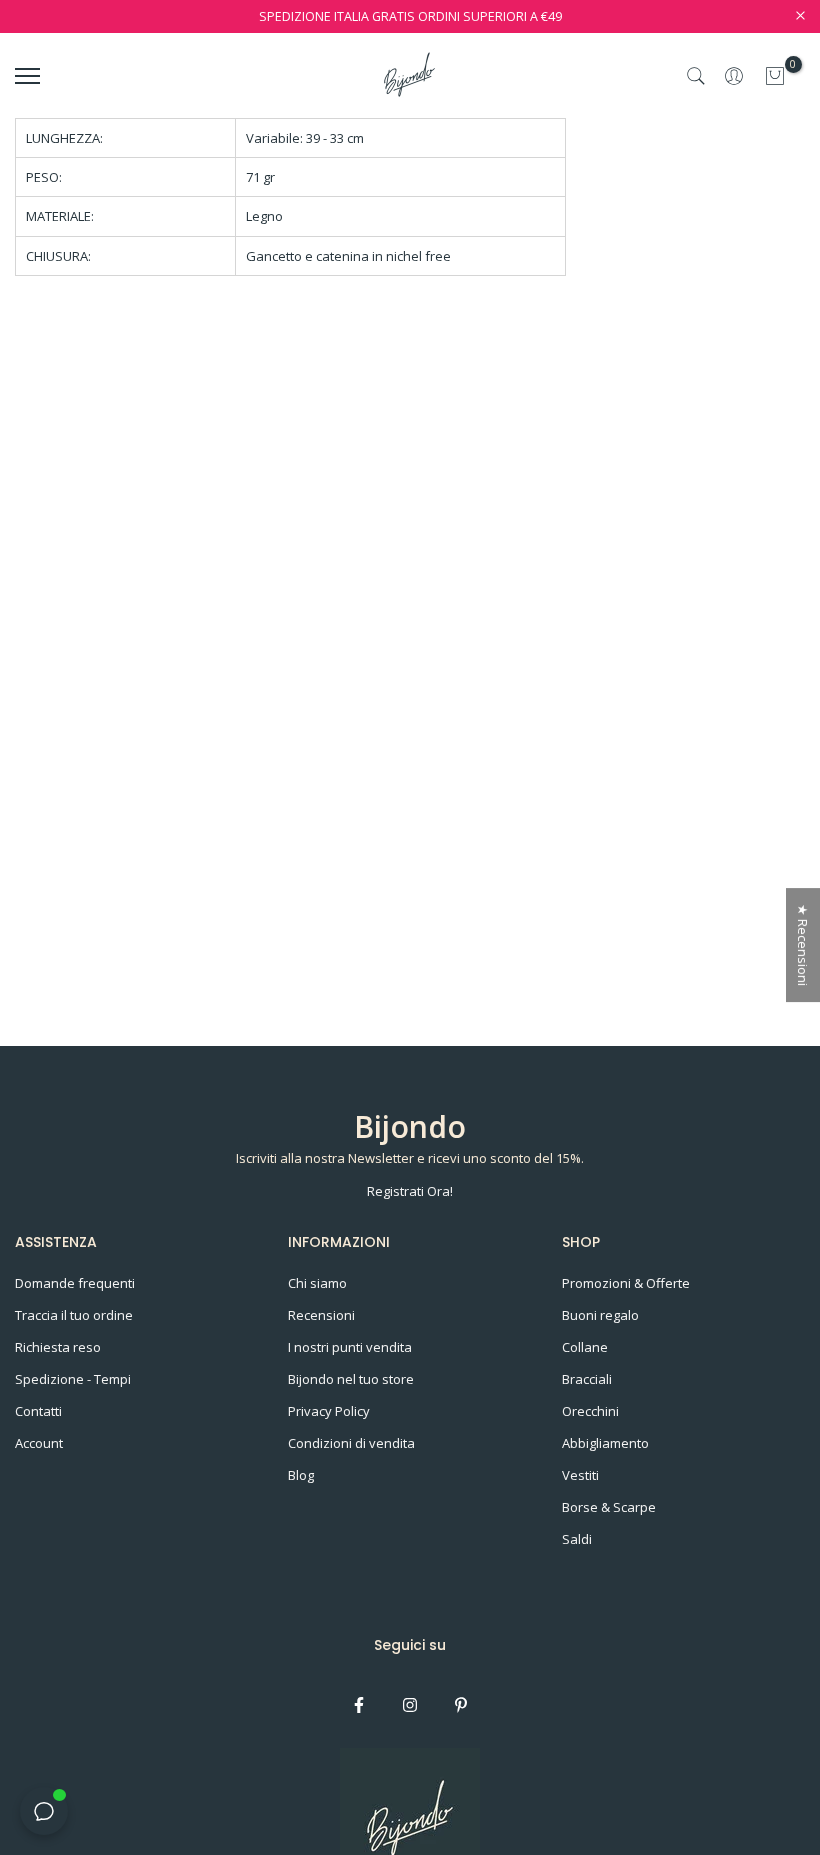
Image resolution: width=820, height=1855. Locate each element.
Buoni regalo (600, 1315)
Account (39, 1443)
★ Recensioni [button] (803, 945)
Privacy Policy (329, 1411)
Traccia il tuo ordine (74, 1315)
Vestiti (580, 1475)
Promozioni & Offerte (626, 1283)
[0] (775, 76)
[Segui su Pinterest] (461, 1705)
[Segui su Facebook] (359, 1705)
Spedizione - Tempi (73, 1379)
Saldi (577, 1539)
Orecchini (590, 1411)
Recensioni (321, 1315)
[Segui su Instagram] (410, 1705)
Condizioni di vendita (351, 1443)
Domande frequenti (75, 1283)
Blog (301, 1475)
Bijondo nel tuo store (351, 1379)
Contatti (38, 1411)
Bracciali (587, 1379)
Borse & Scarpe (609, 1507)
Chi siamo (317, 1283)
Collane (585, 1347)
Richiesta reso (58, 1347)
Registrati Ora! (410, 1191)
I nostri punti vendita (350, 1347)
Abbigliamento (605, 1443)
